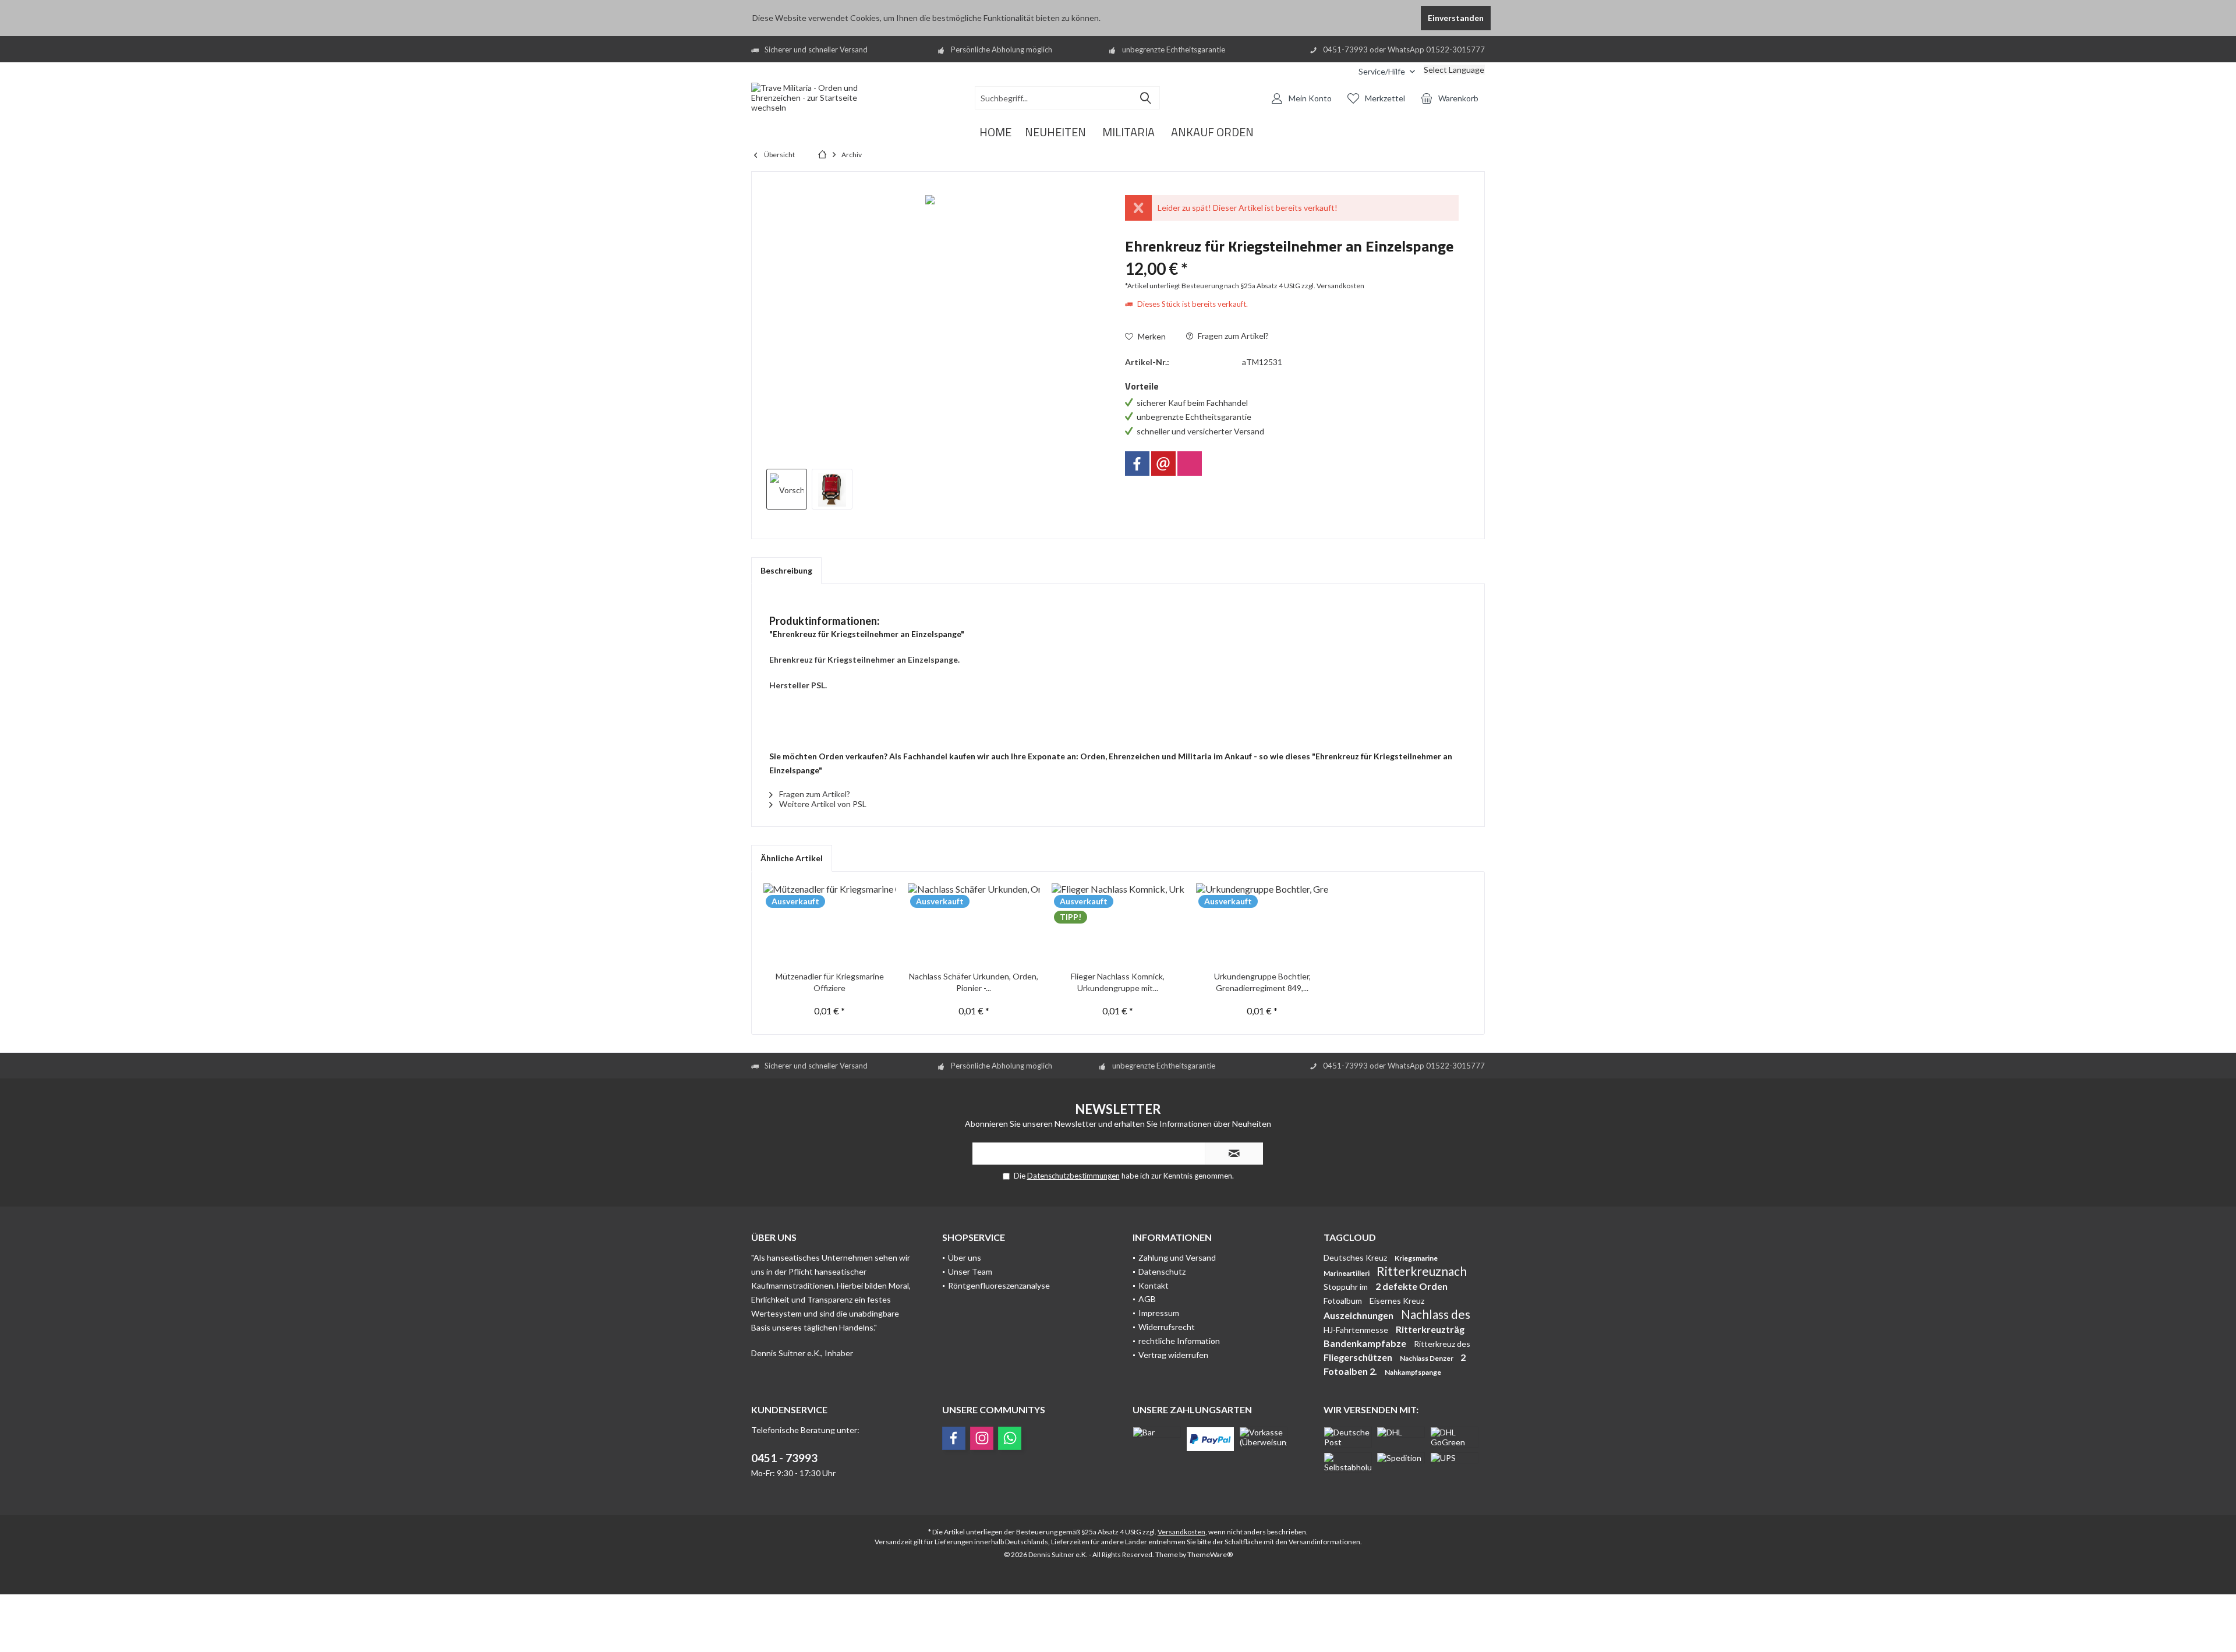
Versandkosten (1181, 1532)
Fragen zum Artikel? (1232, 336)
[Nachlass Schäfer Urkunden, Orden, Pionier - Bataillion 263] (974, 924)
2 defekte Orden (1411, 1286)
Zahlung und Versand (1177, 1257)
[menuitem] (1341, 71)
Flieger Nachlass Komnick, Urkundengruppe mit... (1118, 982)
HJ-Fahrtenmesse (1357, 1330)
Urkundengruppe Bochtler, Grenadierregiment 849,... (1262, 982)
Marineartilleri (1347, 1273)
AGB (1147, 1299)
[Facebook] (1137, 464)
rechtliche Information (1179, 1341)
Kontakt (1154, 1285)
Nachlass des (1436, 1314)
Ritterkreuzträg (1430, 1329)
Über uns (965, 1257)
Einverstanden (1456, 18)
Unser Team (970, 1271)
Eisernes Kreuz (1397, 1301)
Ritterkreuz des (1442, 1344)
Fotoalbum (1344, 1301)
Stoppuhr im (1347, 1287)
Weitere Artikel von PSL (822, 804)
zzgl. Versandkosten (1333, 286)
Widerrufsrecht (1167, 1327)
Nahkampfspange (1413, 1372)
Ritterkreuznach (1422, 1271)
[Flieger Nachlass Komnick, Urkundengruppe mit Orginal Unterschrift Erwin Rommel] (1118, 924)
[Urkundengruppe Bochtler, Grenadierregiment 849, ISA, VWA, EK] (1262, 924)
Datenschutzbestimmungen (1073, 1176)
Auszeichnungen (1359, 1315)
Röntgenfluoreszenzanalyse (999, 1285)
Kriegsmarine (1416, 1258)
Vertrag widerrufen (1173, 1355)
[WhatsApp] (1010, 1438)
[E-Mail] (1163, 464)
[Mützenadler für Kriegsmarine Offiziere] (830, 924)
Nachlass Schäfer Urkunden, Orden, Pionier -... (974, 982)
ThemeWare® (1210, 1554)
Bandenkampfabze (1366, 1343)
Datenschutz (1162, 1271)
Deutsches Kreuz (1356, 1257)
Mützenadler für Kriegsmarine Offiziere (830, 982)
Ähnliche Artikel (792, 858)
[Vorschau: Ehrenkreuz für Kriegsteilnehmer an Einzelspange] (787, 489)
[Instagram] (1190, 464)
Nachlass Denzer (1427, 1358)
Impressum (1159, 1313)
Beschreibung (786, 570)
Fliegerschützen (1359, 1357)
